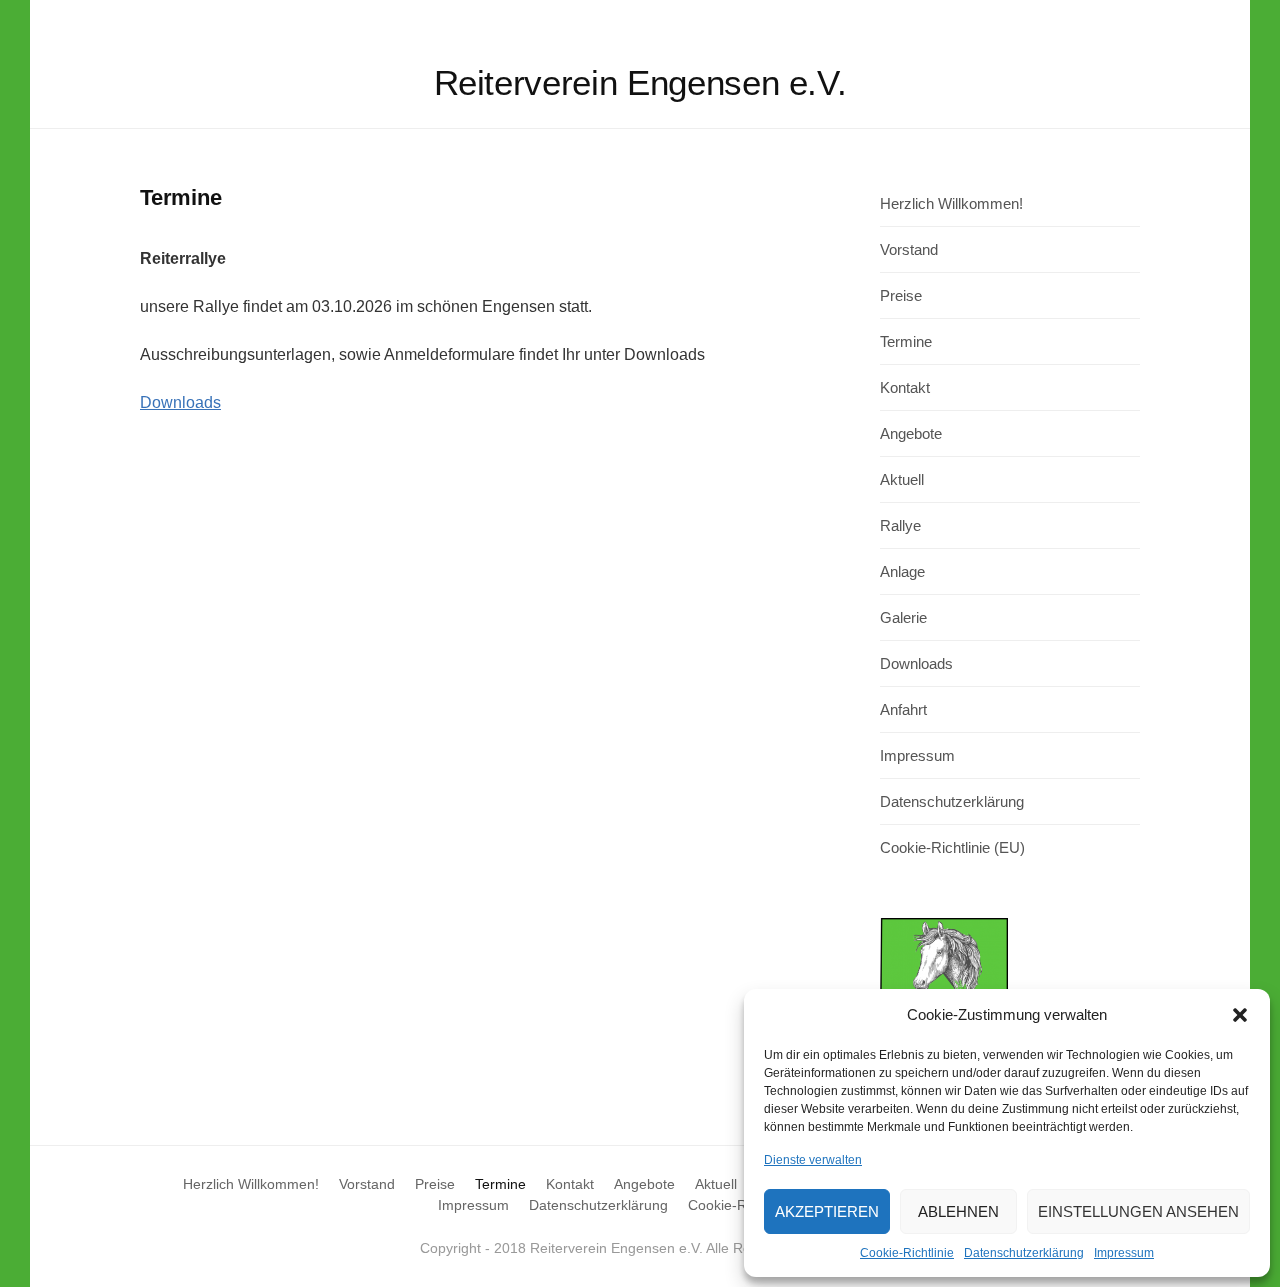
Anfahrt (903, 709)
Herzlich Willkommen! (951, 203)
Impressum (1124, 1253)
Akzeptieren (827, 1211)
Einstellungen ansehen (1138, 1211)
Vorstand (909, 249)
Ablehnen (958, 1211)
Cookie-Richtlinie (907, 1253)
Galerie (903, 617)
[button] (1240, 1015)
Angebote (911, 433)
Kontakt (905, 387)
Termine (906, 341)
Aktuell (902, 479)
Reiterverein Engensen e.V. (640, 82)
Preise (901, 295)
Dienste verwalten (813, 1160)
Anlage (902, 571)
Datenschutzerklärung (1024, 1253)
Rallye (900, 525)
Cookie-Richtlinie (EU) (952, 847)
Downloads (180, 402)
